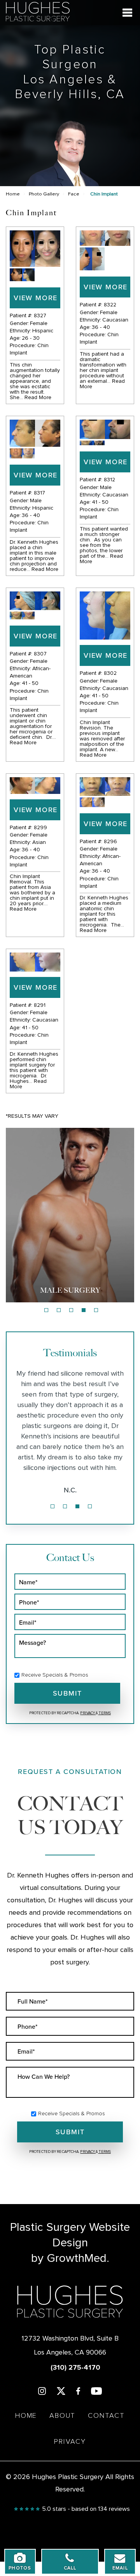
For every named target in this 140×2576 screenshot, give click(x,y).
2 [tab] (59, 1310)
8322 (110, 305)
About (62, 2416)
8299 (40, 828)
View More (36, 298)
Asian (39, 842)
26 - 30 (31, 338)
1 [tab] (46, 1310)
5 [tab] (96, 1310)
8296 (110, 842)
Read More (38, 398)
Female (39, 323)
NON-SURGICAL (70, 1290)
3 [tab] (71, 1310)
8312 (109, 480)
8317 (39, 493)
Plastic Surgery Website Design (70, 2235)
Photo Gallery (44, 194)
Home (13, 194)
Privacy (88, 1713)
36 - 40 (101, 327)
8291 (40, 1005)
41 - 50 (100, 502)
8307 (40, 654)
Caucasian (115, 320)
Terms (104, 1713)
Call (70, 2568)
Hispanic (43, 331)
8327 (40, 316)
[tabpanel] (70, 1215)
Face (74, 194)
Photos (20, 2568)
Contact (106, 2416)
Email (120, 2568)
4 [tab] (84, 1310)
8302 (110, 673)
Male (36, 501)
